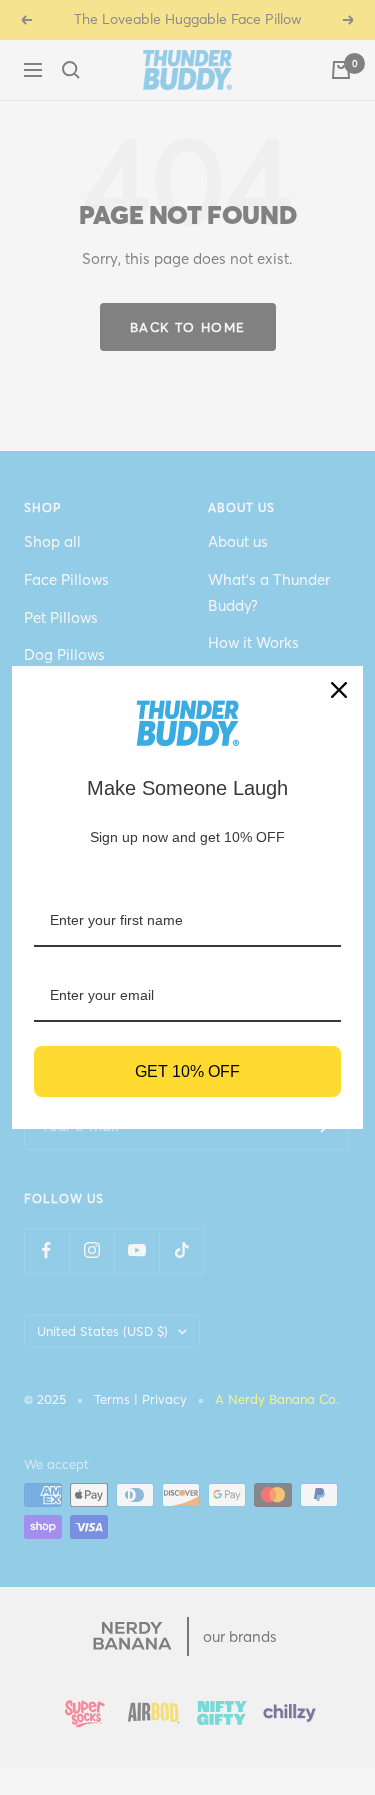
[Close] (339, 690)
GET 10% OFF (187, 1071)
